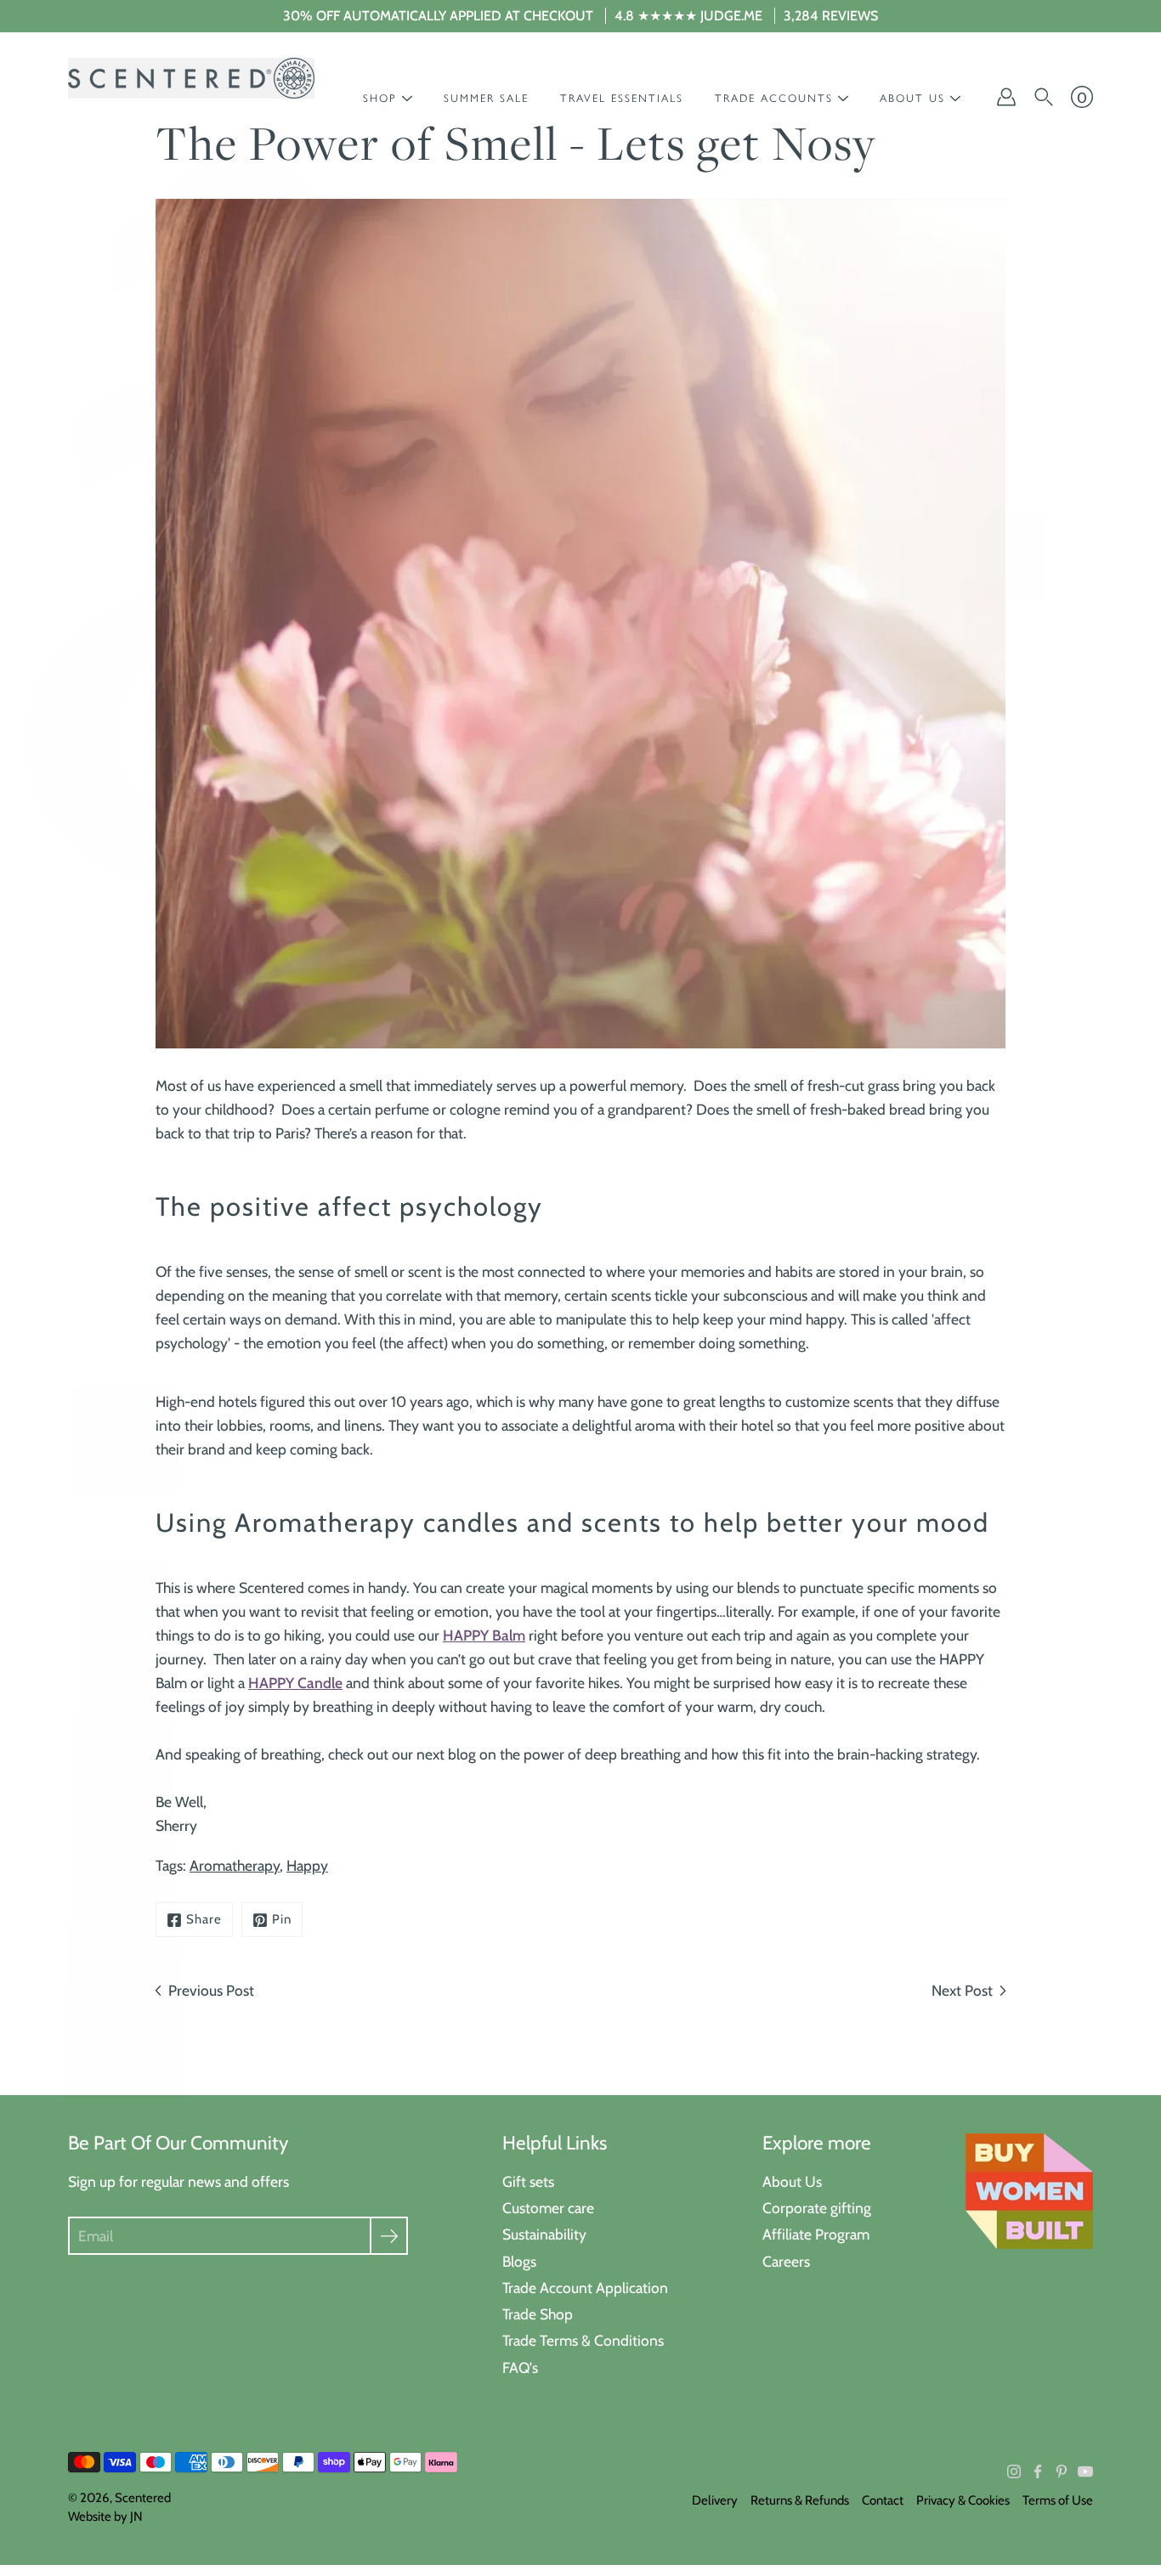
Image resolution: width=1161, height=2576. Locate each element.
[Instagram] (1014, 2471)
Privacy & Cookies (963, 2500)
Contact (883, 2500)
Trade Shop (538, 2314)
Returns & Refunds (800, 2500)
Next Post (962, 1990)
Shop (380, 98)
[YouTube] (1085, 2471)
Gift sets (528, 2181)
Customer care (548, 2208)
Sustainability (544, 2234)
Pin (282, 1919)
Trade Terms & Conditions (583, 2340)
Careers (786, 2261)
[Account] (1006, 97)
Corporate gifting (817, 2208)
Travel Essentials (622, 98)
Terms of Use (1058, 2500)
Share (204, 1919)
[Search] (1044, 97)
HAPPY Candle (295, 1683)
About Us (792, 2181)
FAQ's (520, 2367)
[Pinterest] (1062, 2471)
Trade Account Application (585, 2288)
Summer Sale (486, 98)
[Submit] (389, 2236)
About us (912, 98)
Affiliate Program (816, 2234)
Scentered (143, 2498)
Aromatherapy (235, 1865)
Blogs (519, 2261)
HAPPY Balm (484, 1635)
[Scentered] (191, 78)
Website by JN (105, 2517)
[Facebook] (1038, 2471)
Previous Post (211, 1990)
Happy (307, 1865)
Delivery (715, 2500)
